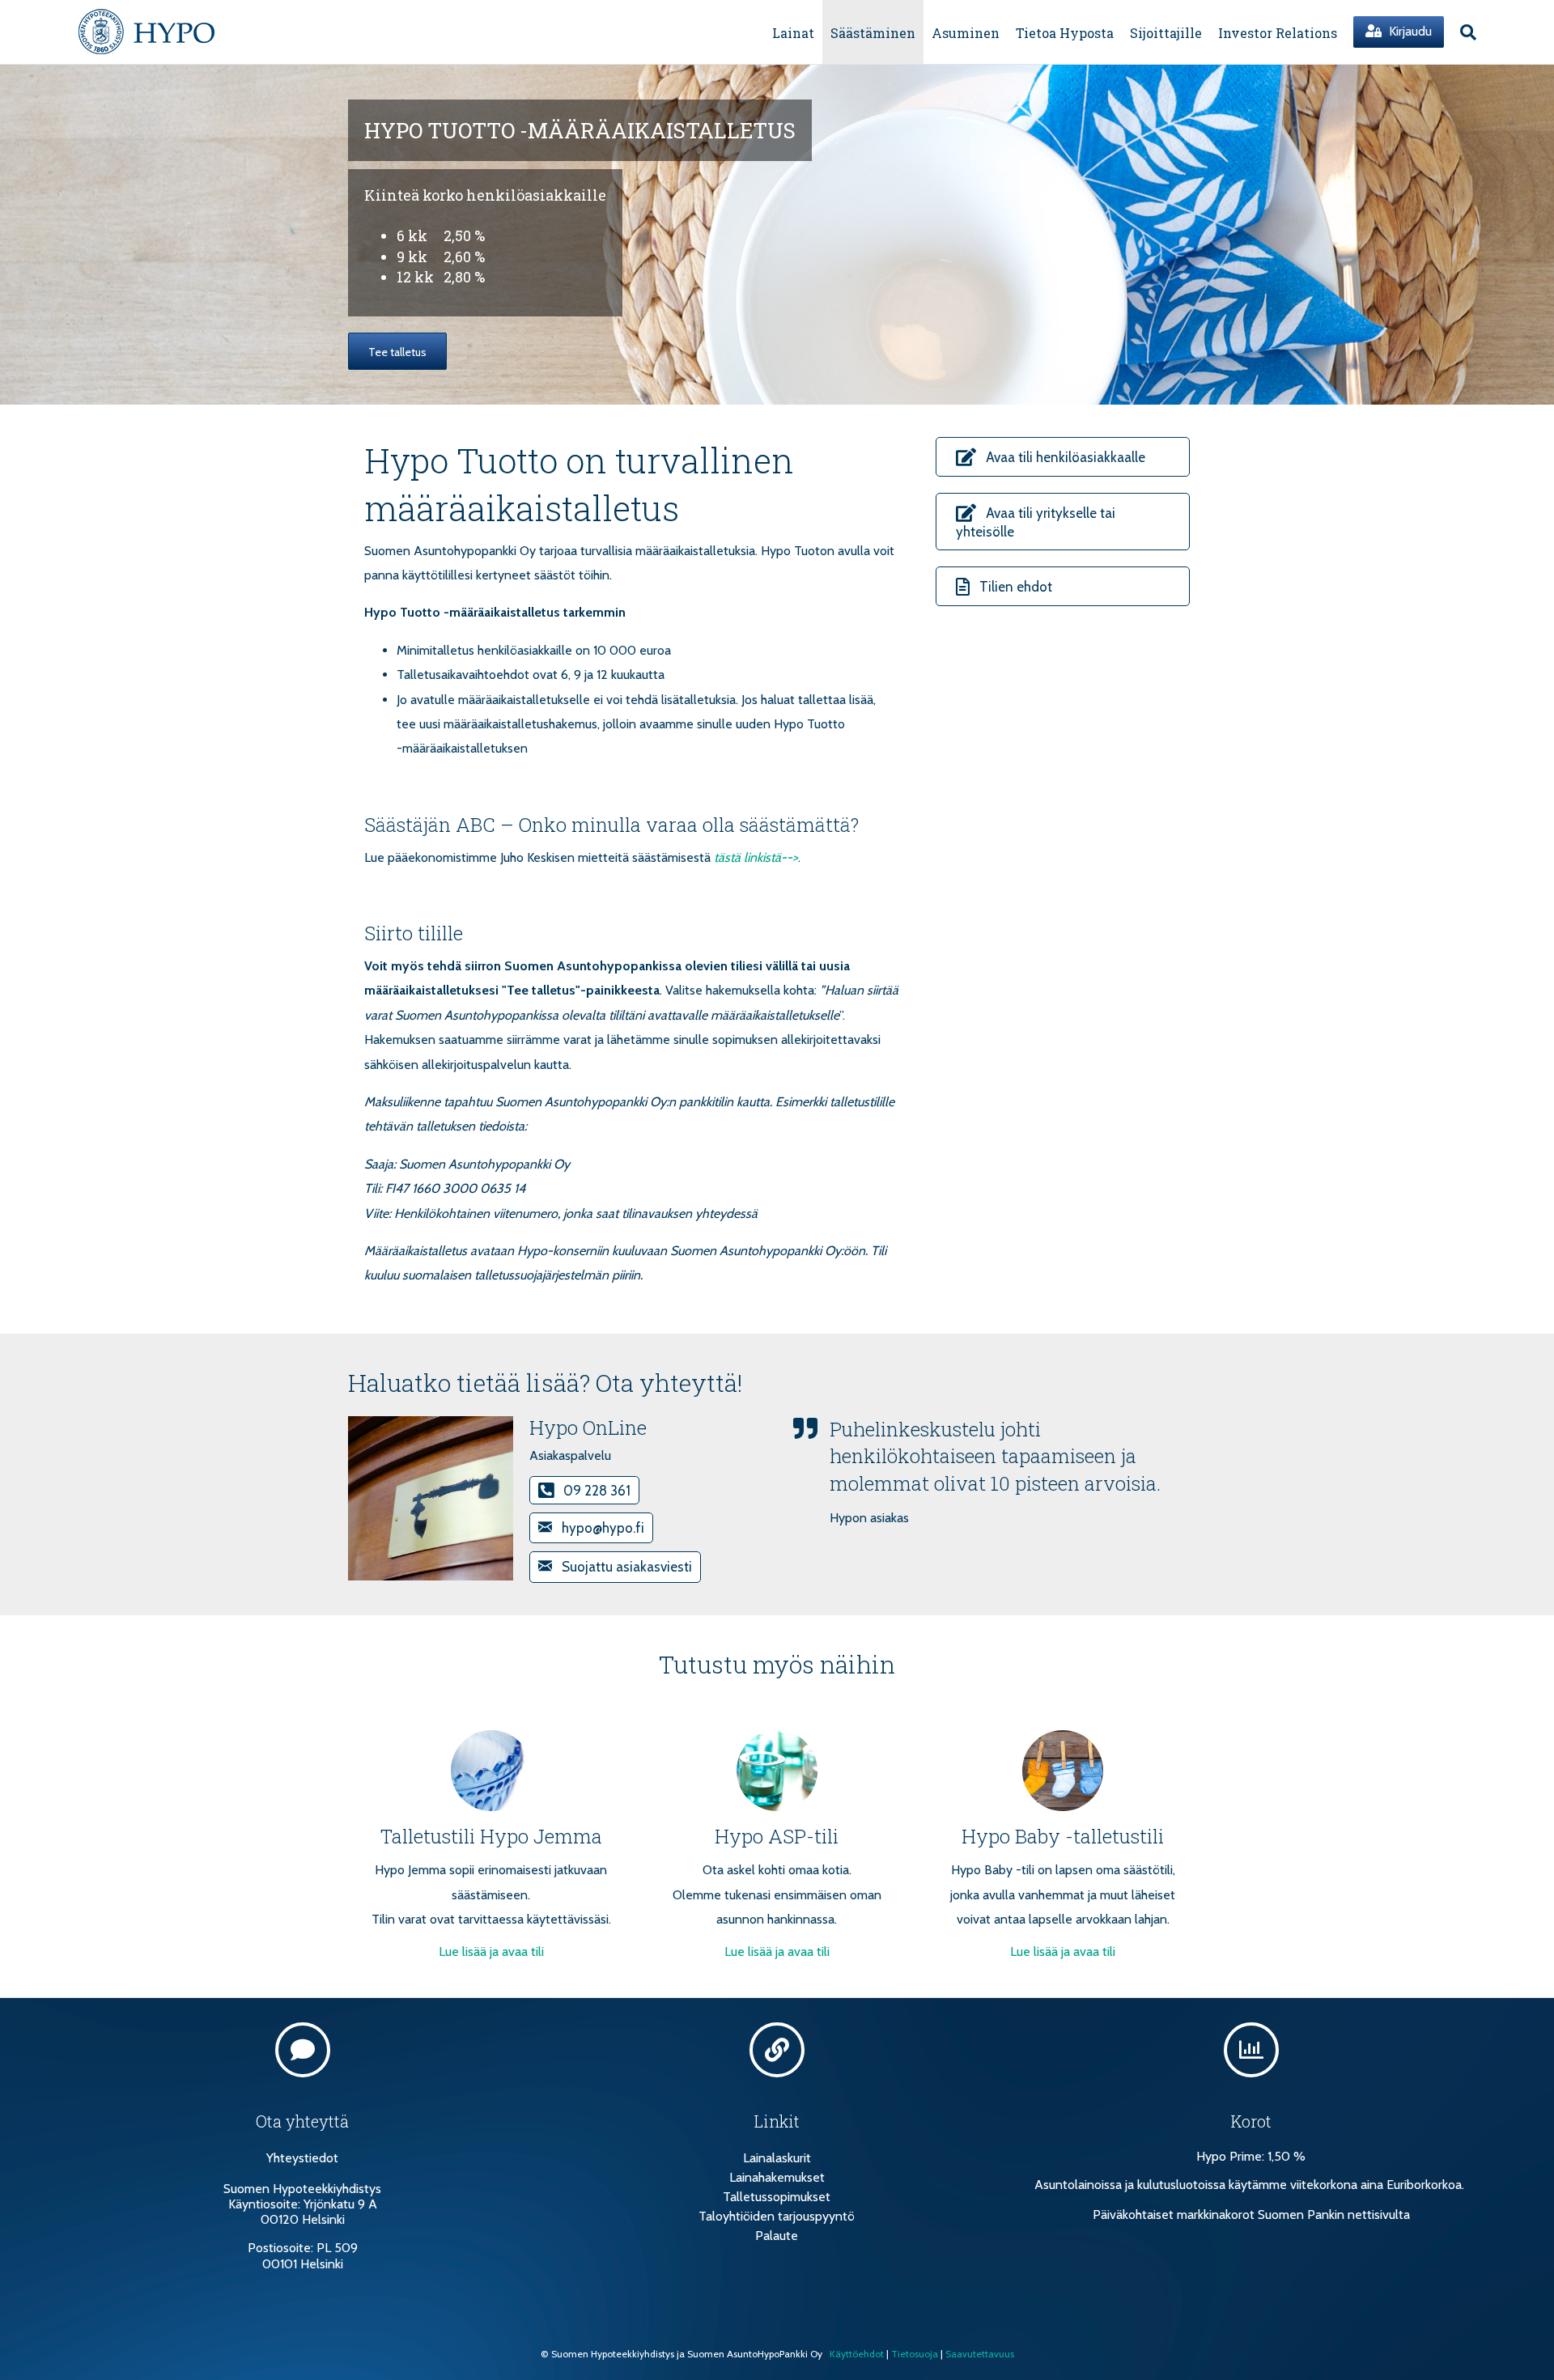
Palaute (777, 2236)
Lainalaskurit (777, 2158)
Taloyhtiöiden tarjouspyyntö (777, 2216)
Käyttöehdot (857, 2354)
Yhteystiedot (302, 2158)
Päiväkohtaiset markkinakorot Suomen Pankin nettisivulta (1251, 2215)
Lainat (793, 33)
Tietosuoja (915, 2354)
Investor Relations (1278, 33)
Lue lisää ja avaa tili (491, 1952)
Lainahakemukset (777, 2177)
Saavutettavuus (980, 2354)
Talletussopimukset (777, 2197)
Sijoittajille (1166, 33)
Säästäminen (873, 33)
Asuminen (966, 33)
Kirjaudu (1409, 31)
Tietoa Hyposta (1065, 33)
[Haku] (1464, 32)
